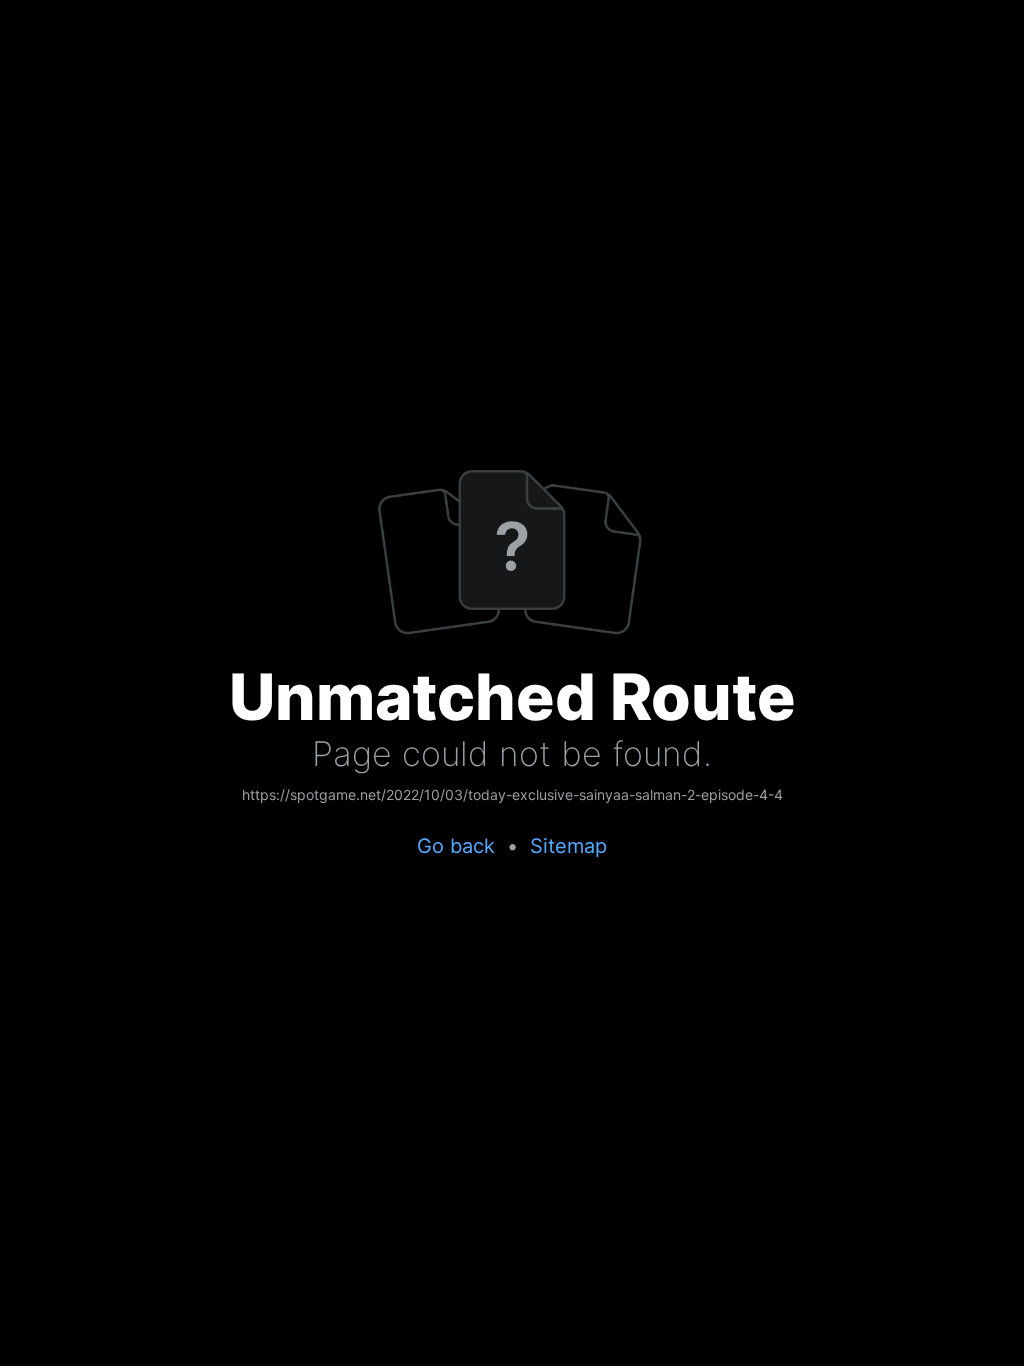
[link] (512, 796)
